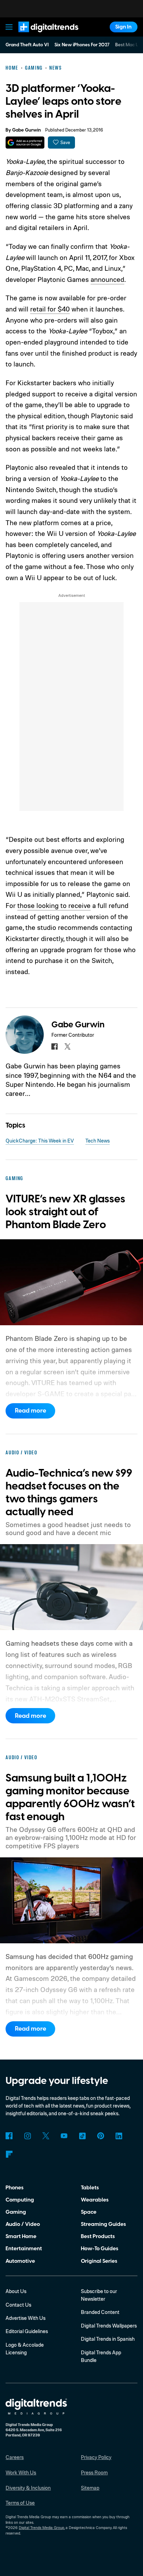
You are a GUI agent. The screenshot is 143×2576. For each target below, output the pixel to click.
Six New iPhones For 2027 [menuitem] (82, 45)
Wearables (95, 2200)
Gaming (16, 2212)
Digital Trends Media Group (41, 2528)
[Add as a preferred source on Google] (25, 143)
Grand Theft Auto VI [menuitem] (27, 45)
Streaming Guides (103, 2224)
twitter (68, 1046)
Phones (15, 2188)
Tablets (90, 2188)
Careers (15, 2457)
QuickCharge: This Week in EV (40, 1141)
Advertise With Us (26, 2318)
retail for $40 (50, 309)
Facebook (9, 2136)
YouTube (64, 2136)
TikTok (82, 2136)
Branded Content (100, 2312)
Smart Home (21, 2236)
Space (89, 2212)
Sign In (123, 27)
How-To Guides (100, 2249)
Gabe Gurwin (27, 130)
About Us (16, 2291)
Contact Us (18, 2305)
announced (107, 279)
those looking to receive (54, 905)
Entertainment (24, 2249)
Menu (9, 27)
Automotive (20, 2261)
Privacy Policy (96, 2457)
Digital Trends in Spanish (108, 2339)
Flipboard (9, 2154)
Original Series (99, 2261)
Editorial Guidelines (27, 2331)
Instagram (27, 2136)
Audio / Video (23, 2224)
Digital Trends (40, 35)
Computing (20, 2200)
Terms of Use (20, 2503)
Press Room (94, 2472)
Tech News (98, 1141)
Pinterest (101, 2136)
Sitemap (90, 2488)
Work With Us (21, 2472)
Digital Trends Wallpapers (109, 2326)
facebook (54, 1046)
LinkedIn (119, 2136)
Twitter (46, 2136)
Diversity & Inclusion (28, 2488)
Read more (31, 1411)
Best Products (98, 2236)
